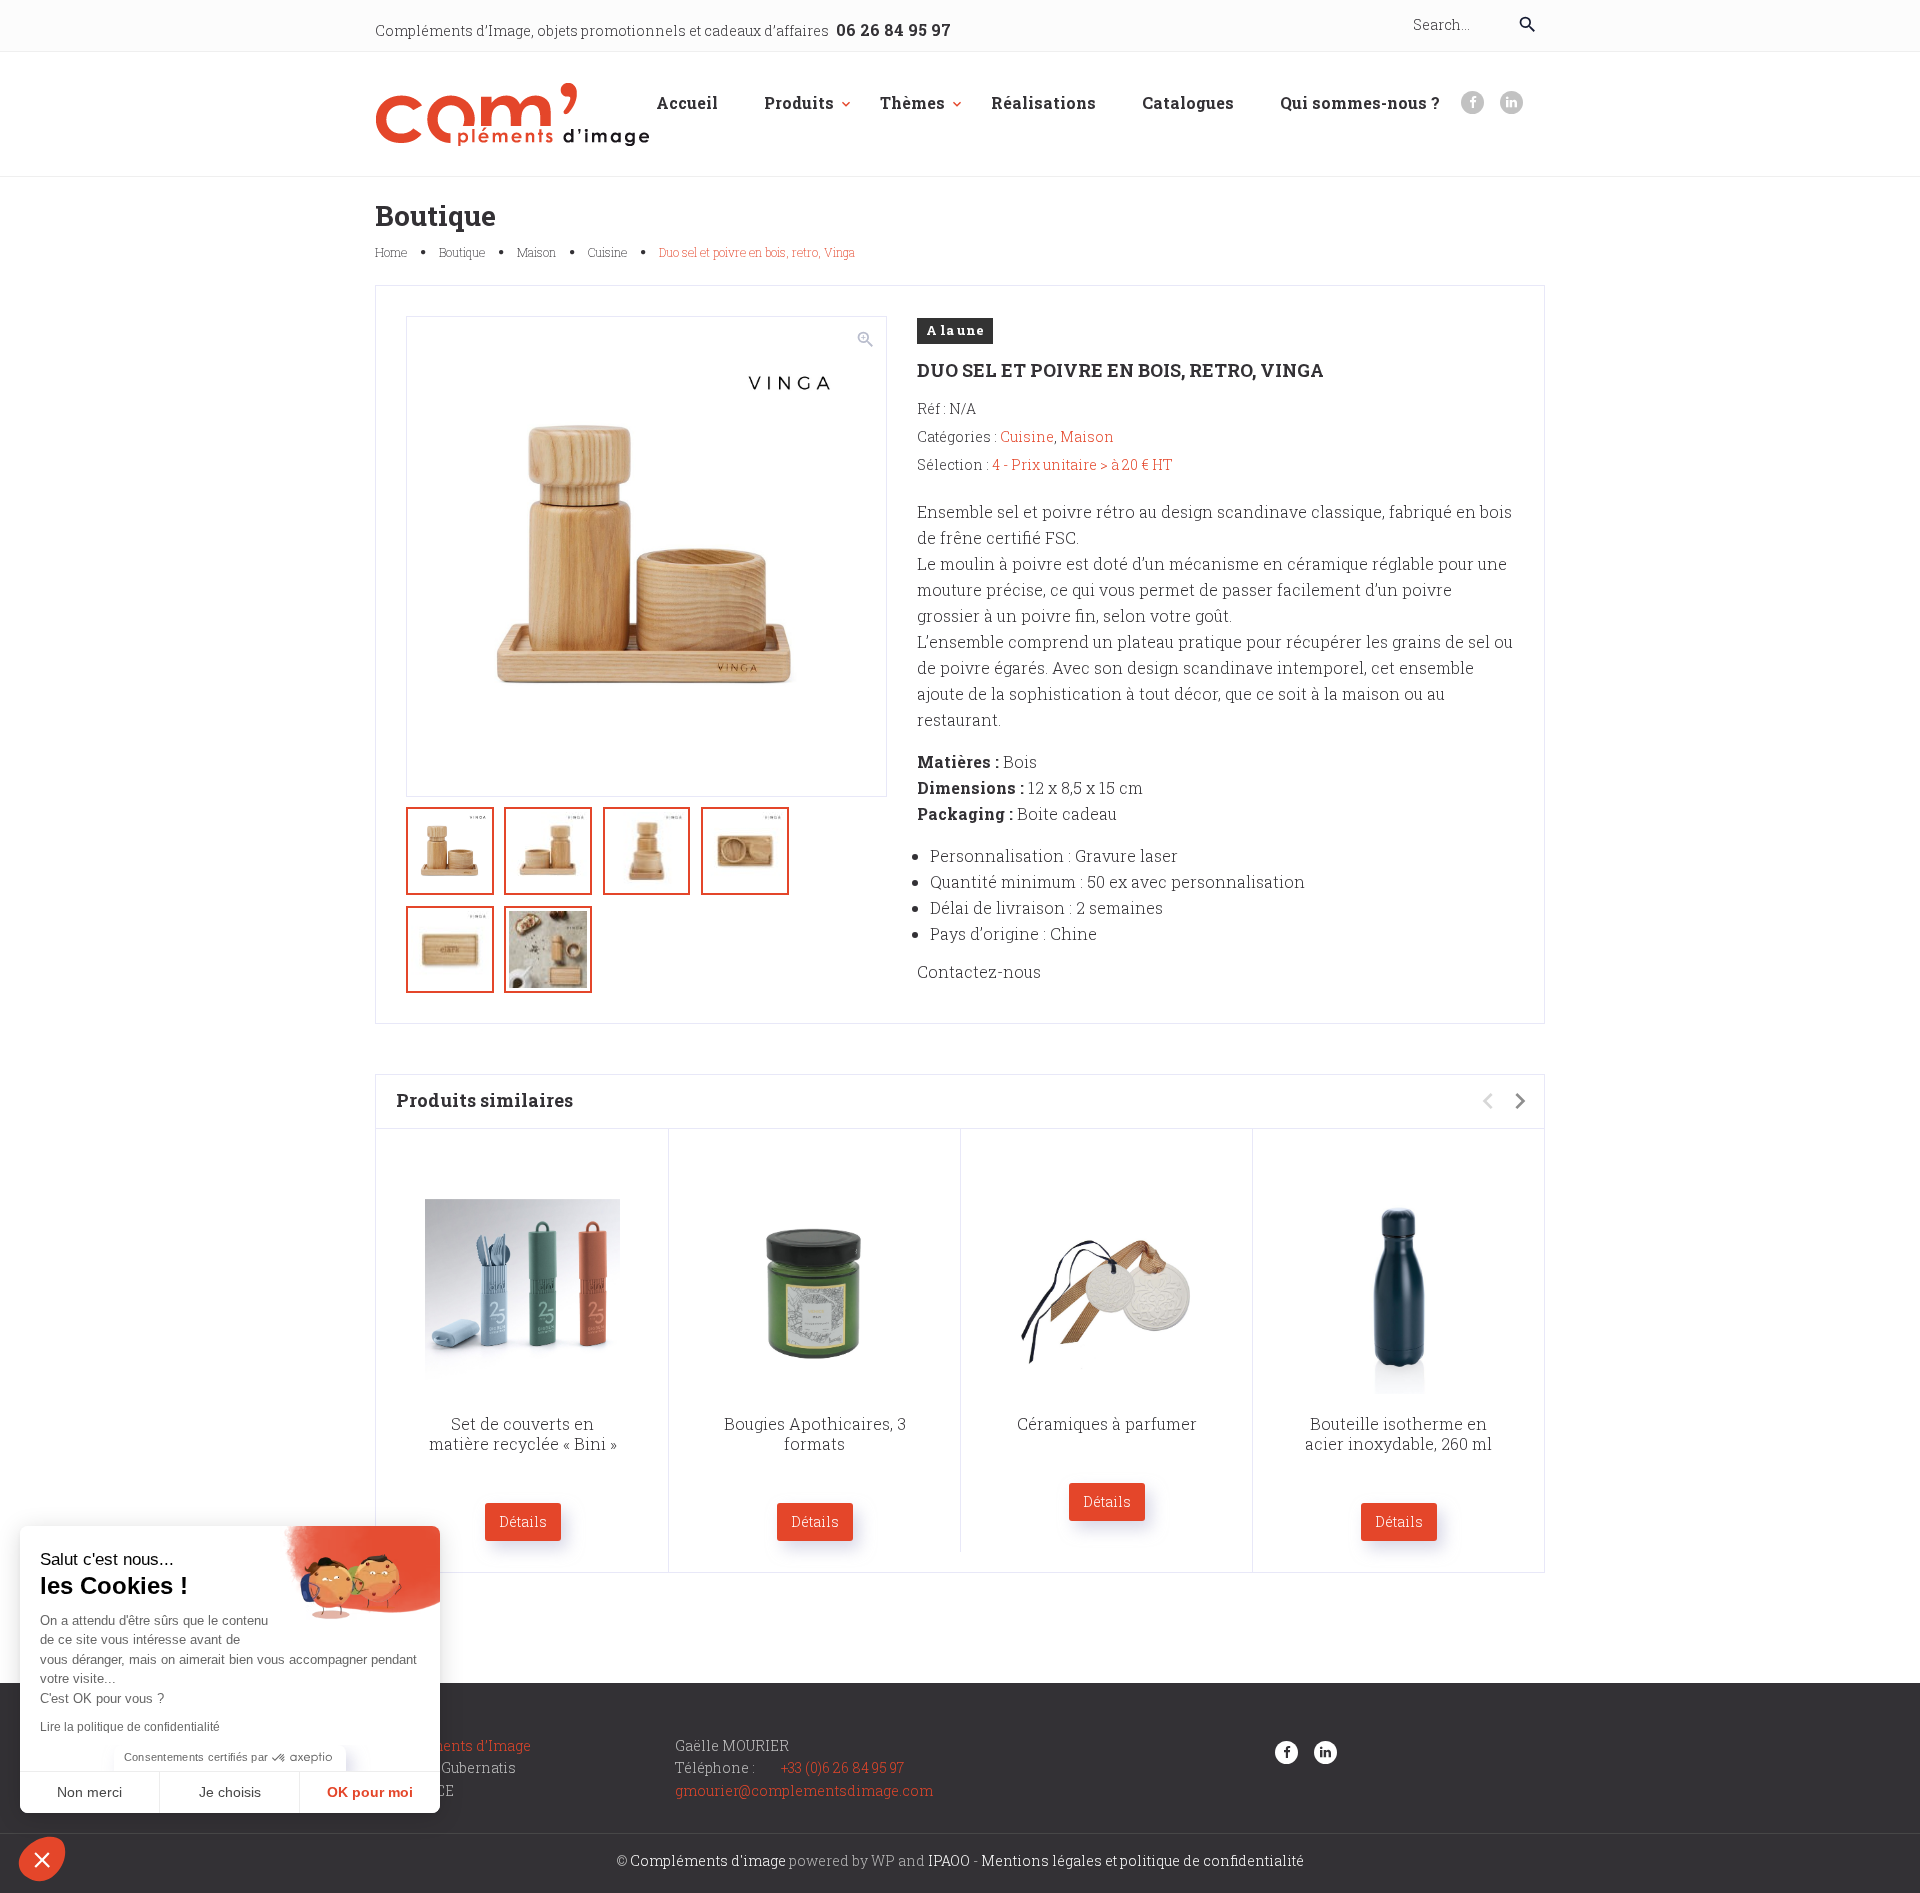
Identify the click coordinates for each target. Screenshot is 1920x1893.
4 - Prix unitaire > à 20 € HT (1082, 464)
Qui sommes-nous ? (1360, 102)
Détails (523, 1521)
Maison (536, 252)
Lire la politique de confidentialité (130, 1727)
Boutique (462, 252)
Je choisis (230, 1792)
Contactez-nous (979, 971)
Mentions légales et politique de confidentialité (1142, 1860)
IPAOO (949, 1860)
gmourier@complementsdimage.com (804, 1790)
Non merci (89, 1792)
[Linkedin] (1511, 102)
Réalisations (1043, 102)
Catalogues (1188, 102)
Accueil (687, 102)
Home (391, 252)
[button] (42, 1859)
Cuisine (607, 252)
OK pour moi (370, 1792)
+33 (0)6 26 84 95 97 (842, 1767)
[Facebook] (1472, 102)
